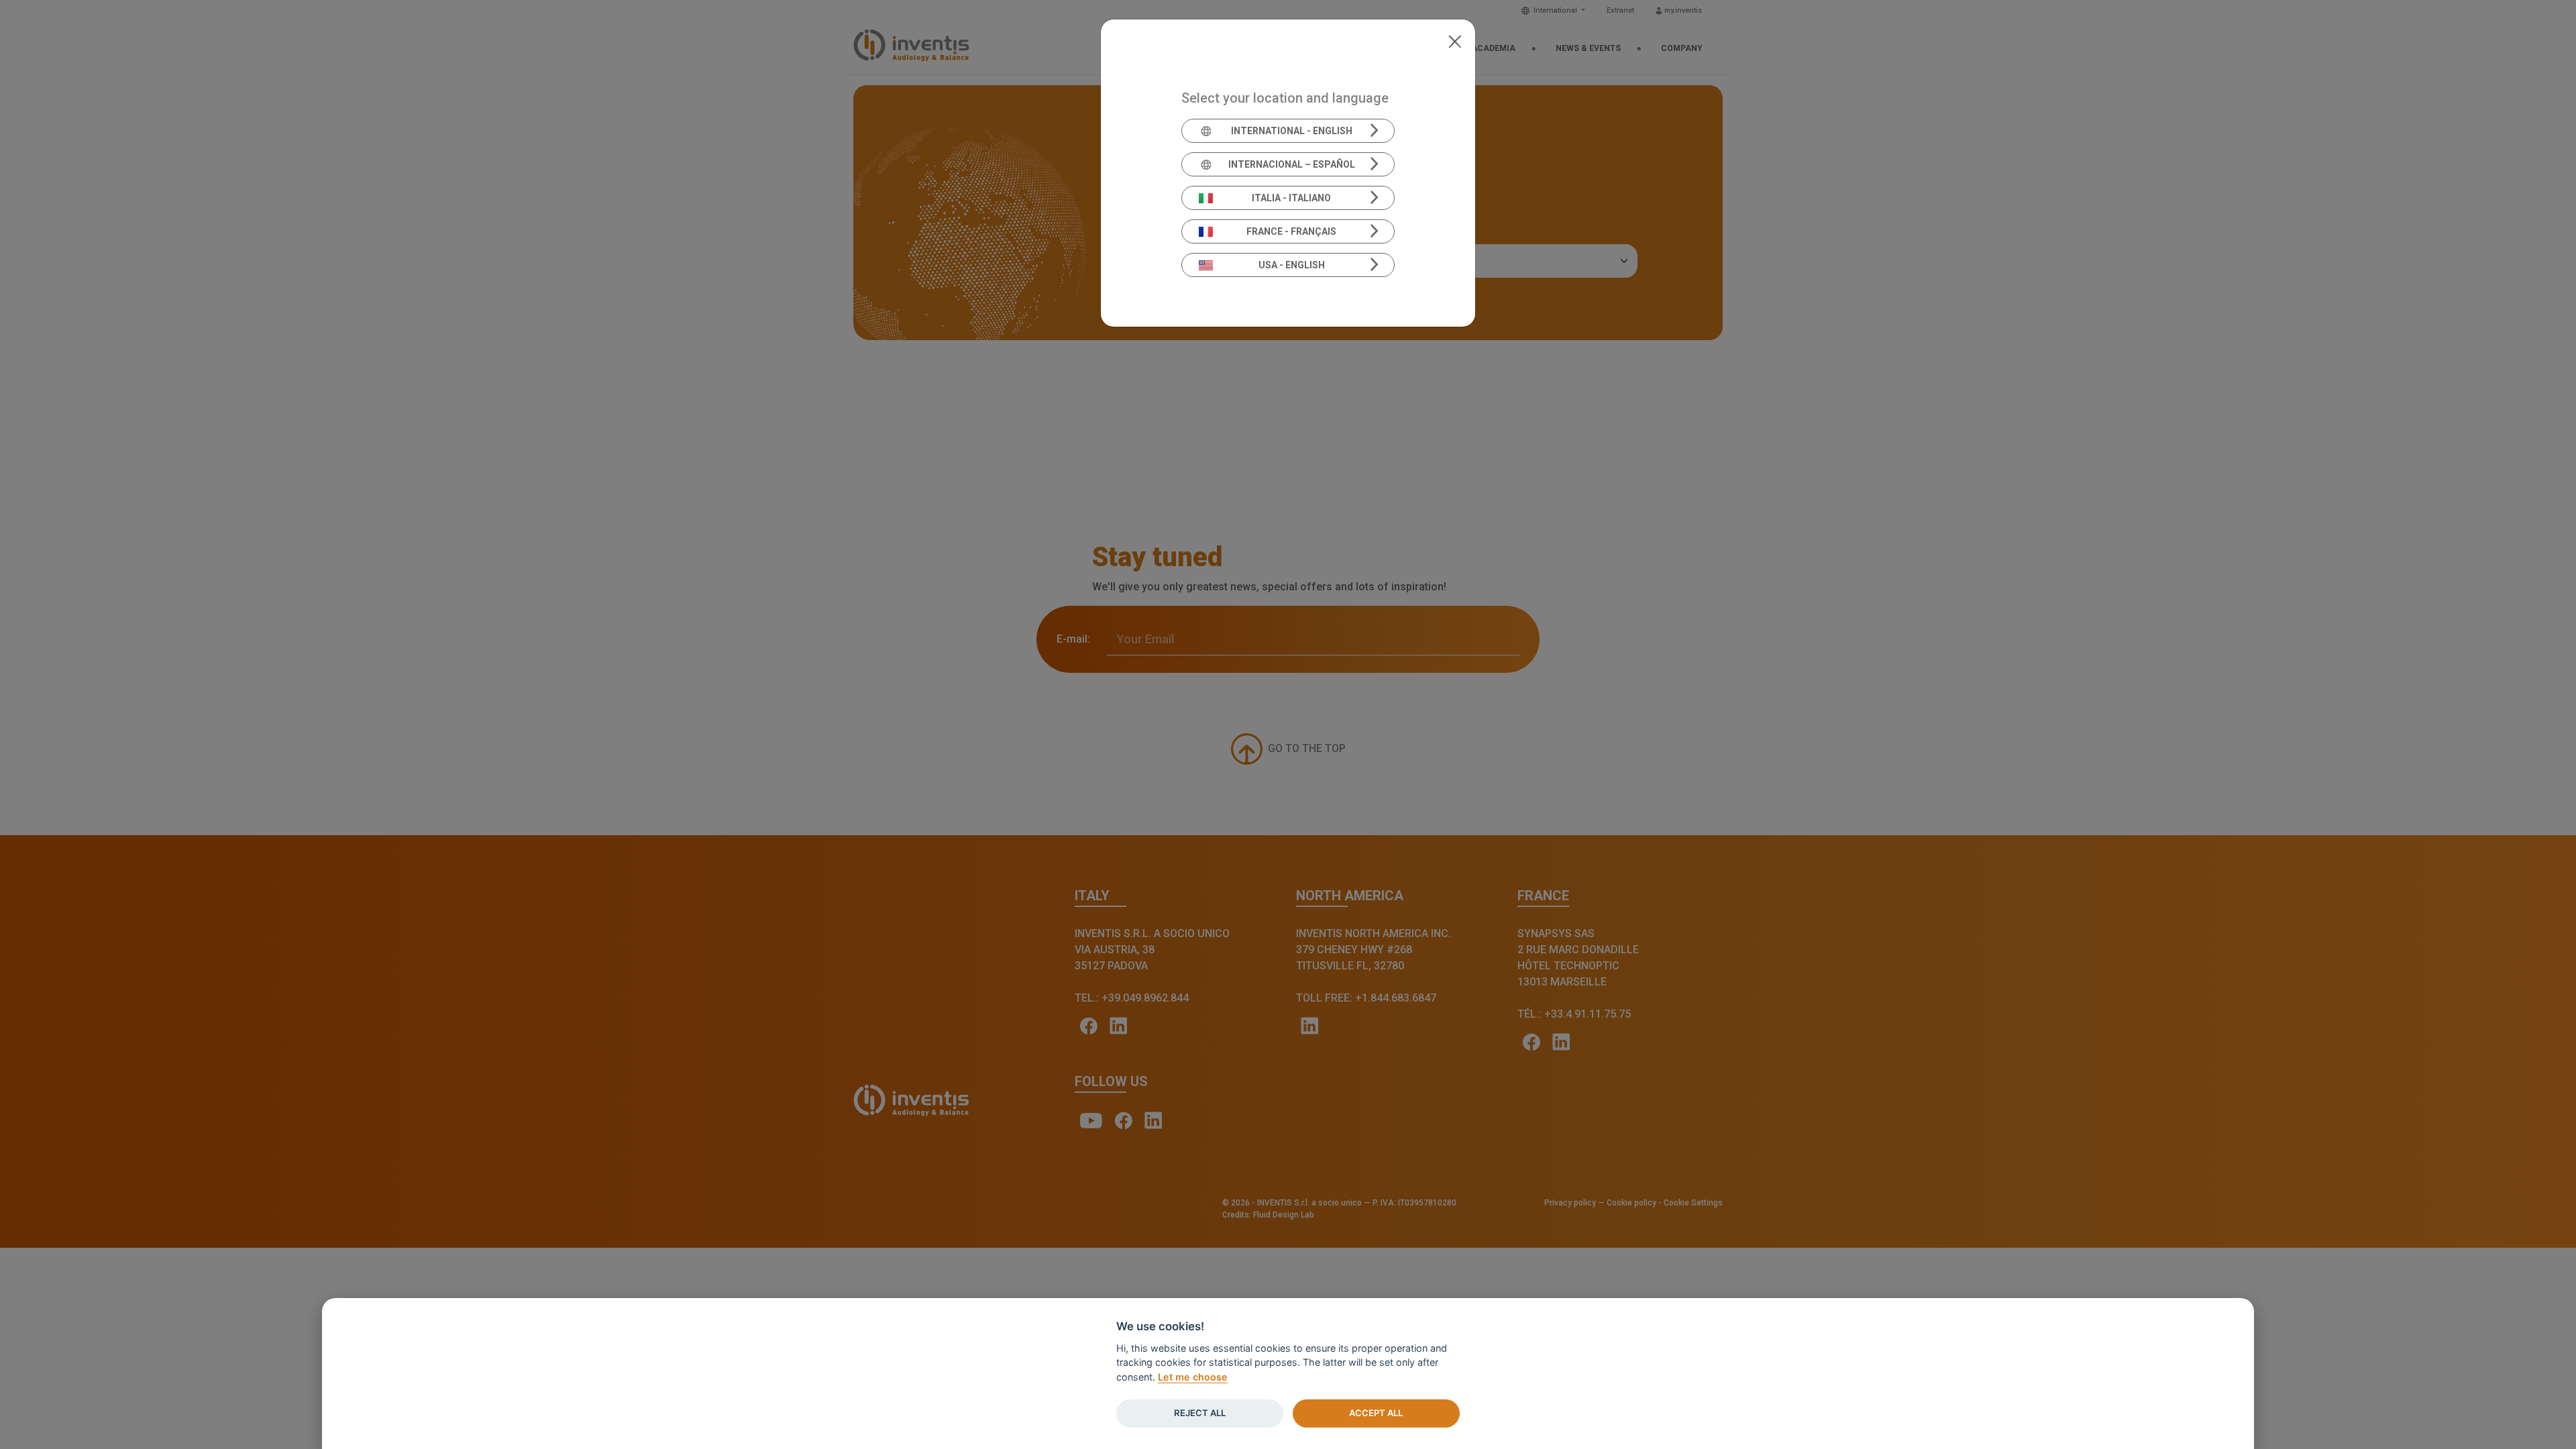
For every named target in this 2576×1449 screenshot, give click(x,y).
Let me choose (1193, 1377)
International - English (1292, 131)
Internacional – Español (1292, 164)
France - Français (1291, 231)
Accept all (1376, 1413)
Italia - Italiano (1291, 198)
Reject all (1200, 1413)
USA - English (1292, 265)
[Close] (1455, 40)
